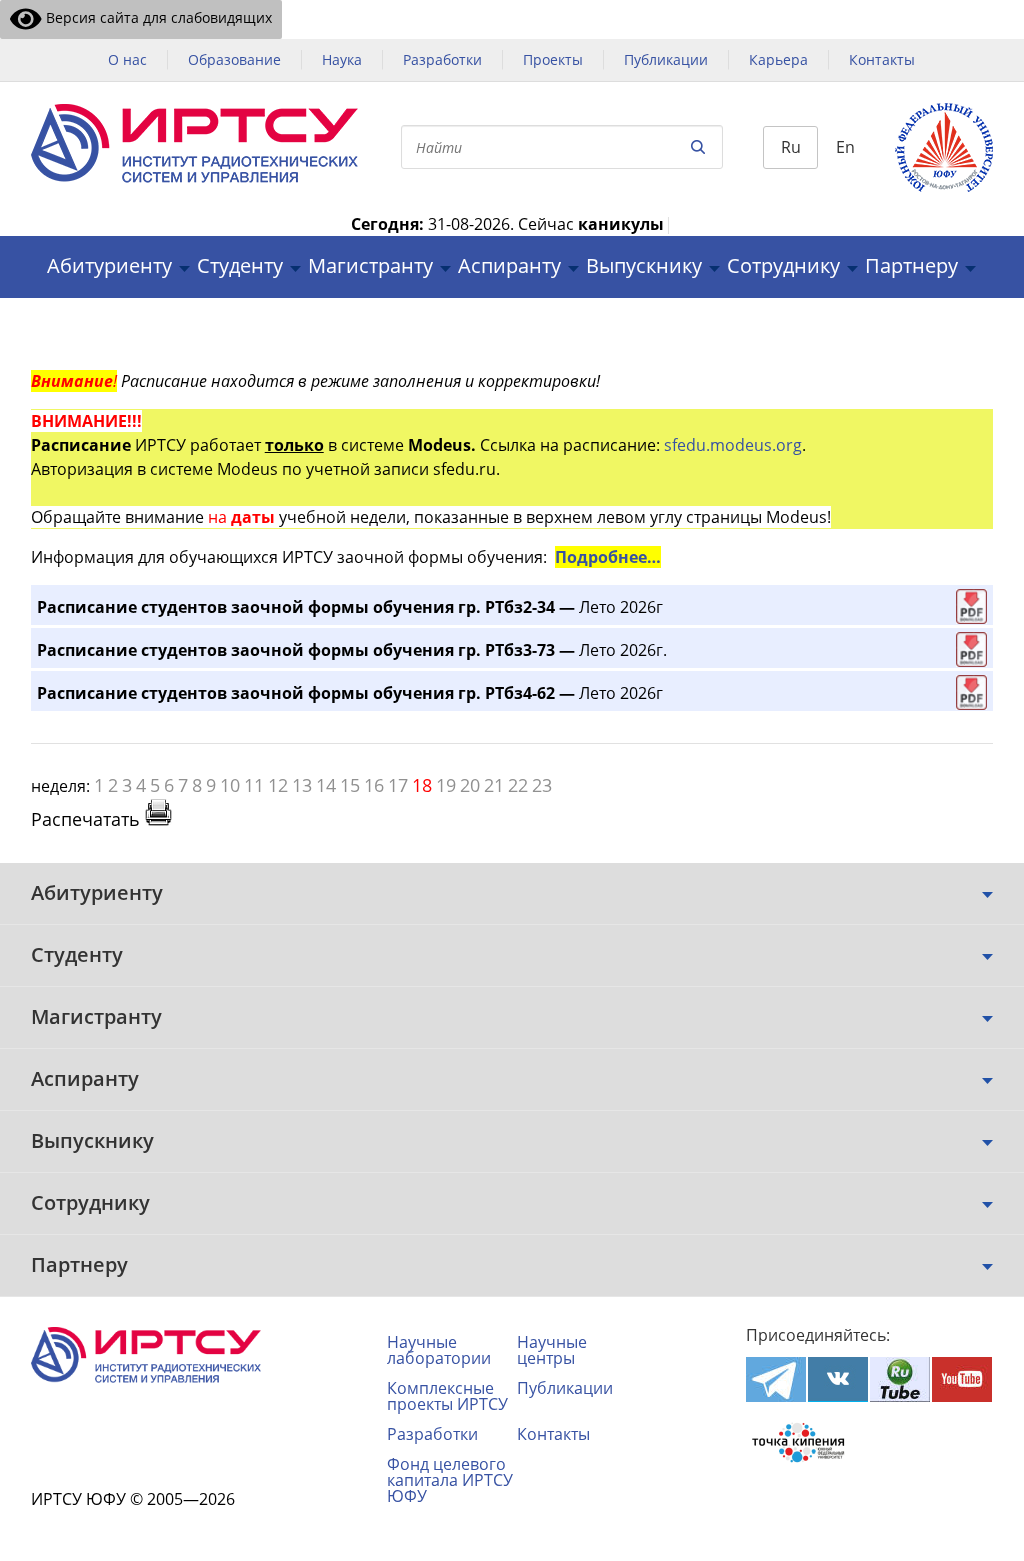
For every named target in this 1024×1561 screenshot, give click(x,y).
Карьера (778, 59)
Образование (234, 59)
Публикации (666, 59)
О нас (127, 59)
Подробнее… (608, 557)
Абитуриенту (109, 266)
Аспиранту (509, 266)
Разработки (442, 59)
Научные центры (552, 1350)
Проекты (553, 59)
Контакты (882, 59)
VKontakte (838, 1379)
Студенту (240, 266)
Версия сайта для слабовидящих (157, 17)
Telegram (776, 1379)
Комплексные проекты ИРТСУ (447, 1396)
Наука (342, 59)
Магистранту (370, 266)
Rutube (900, 1379)
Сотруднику (783, 266)
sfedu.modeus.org (733, 445)
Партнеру (911, 266)
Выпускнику (644, 266)
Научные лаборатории (439, 1350)
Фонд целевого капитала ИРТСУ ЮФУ (450, 1480)
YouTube (962, 1379)
